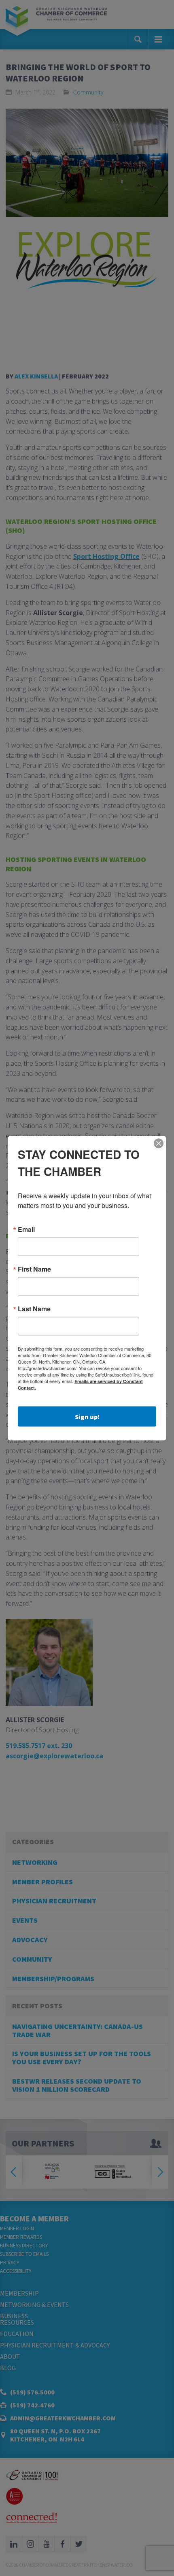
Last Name (34, 1308)
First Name (34, 1269)
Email (26, 1229)
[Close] (159, 1143)
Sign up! (87, 1416)
